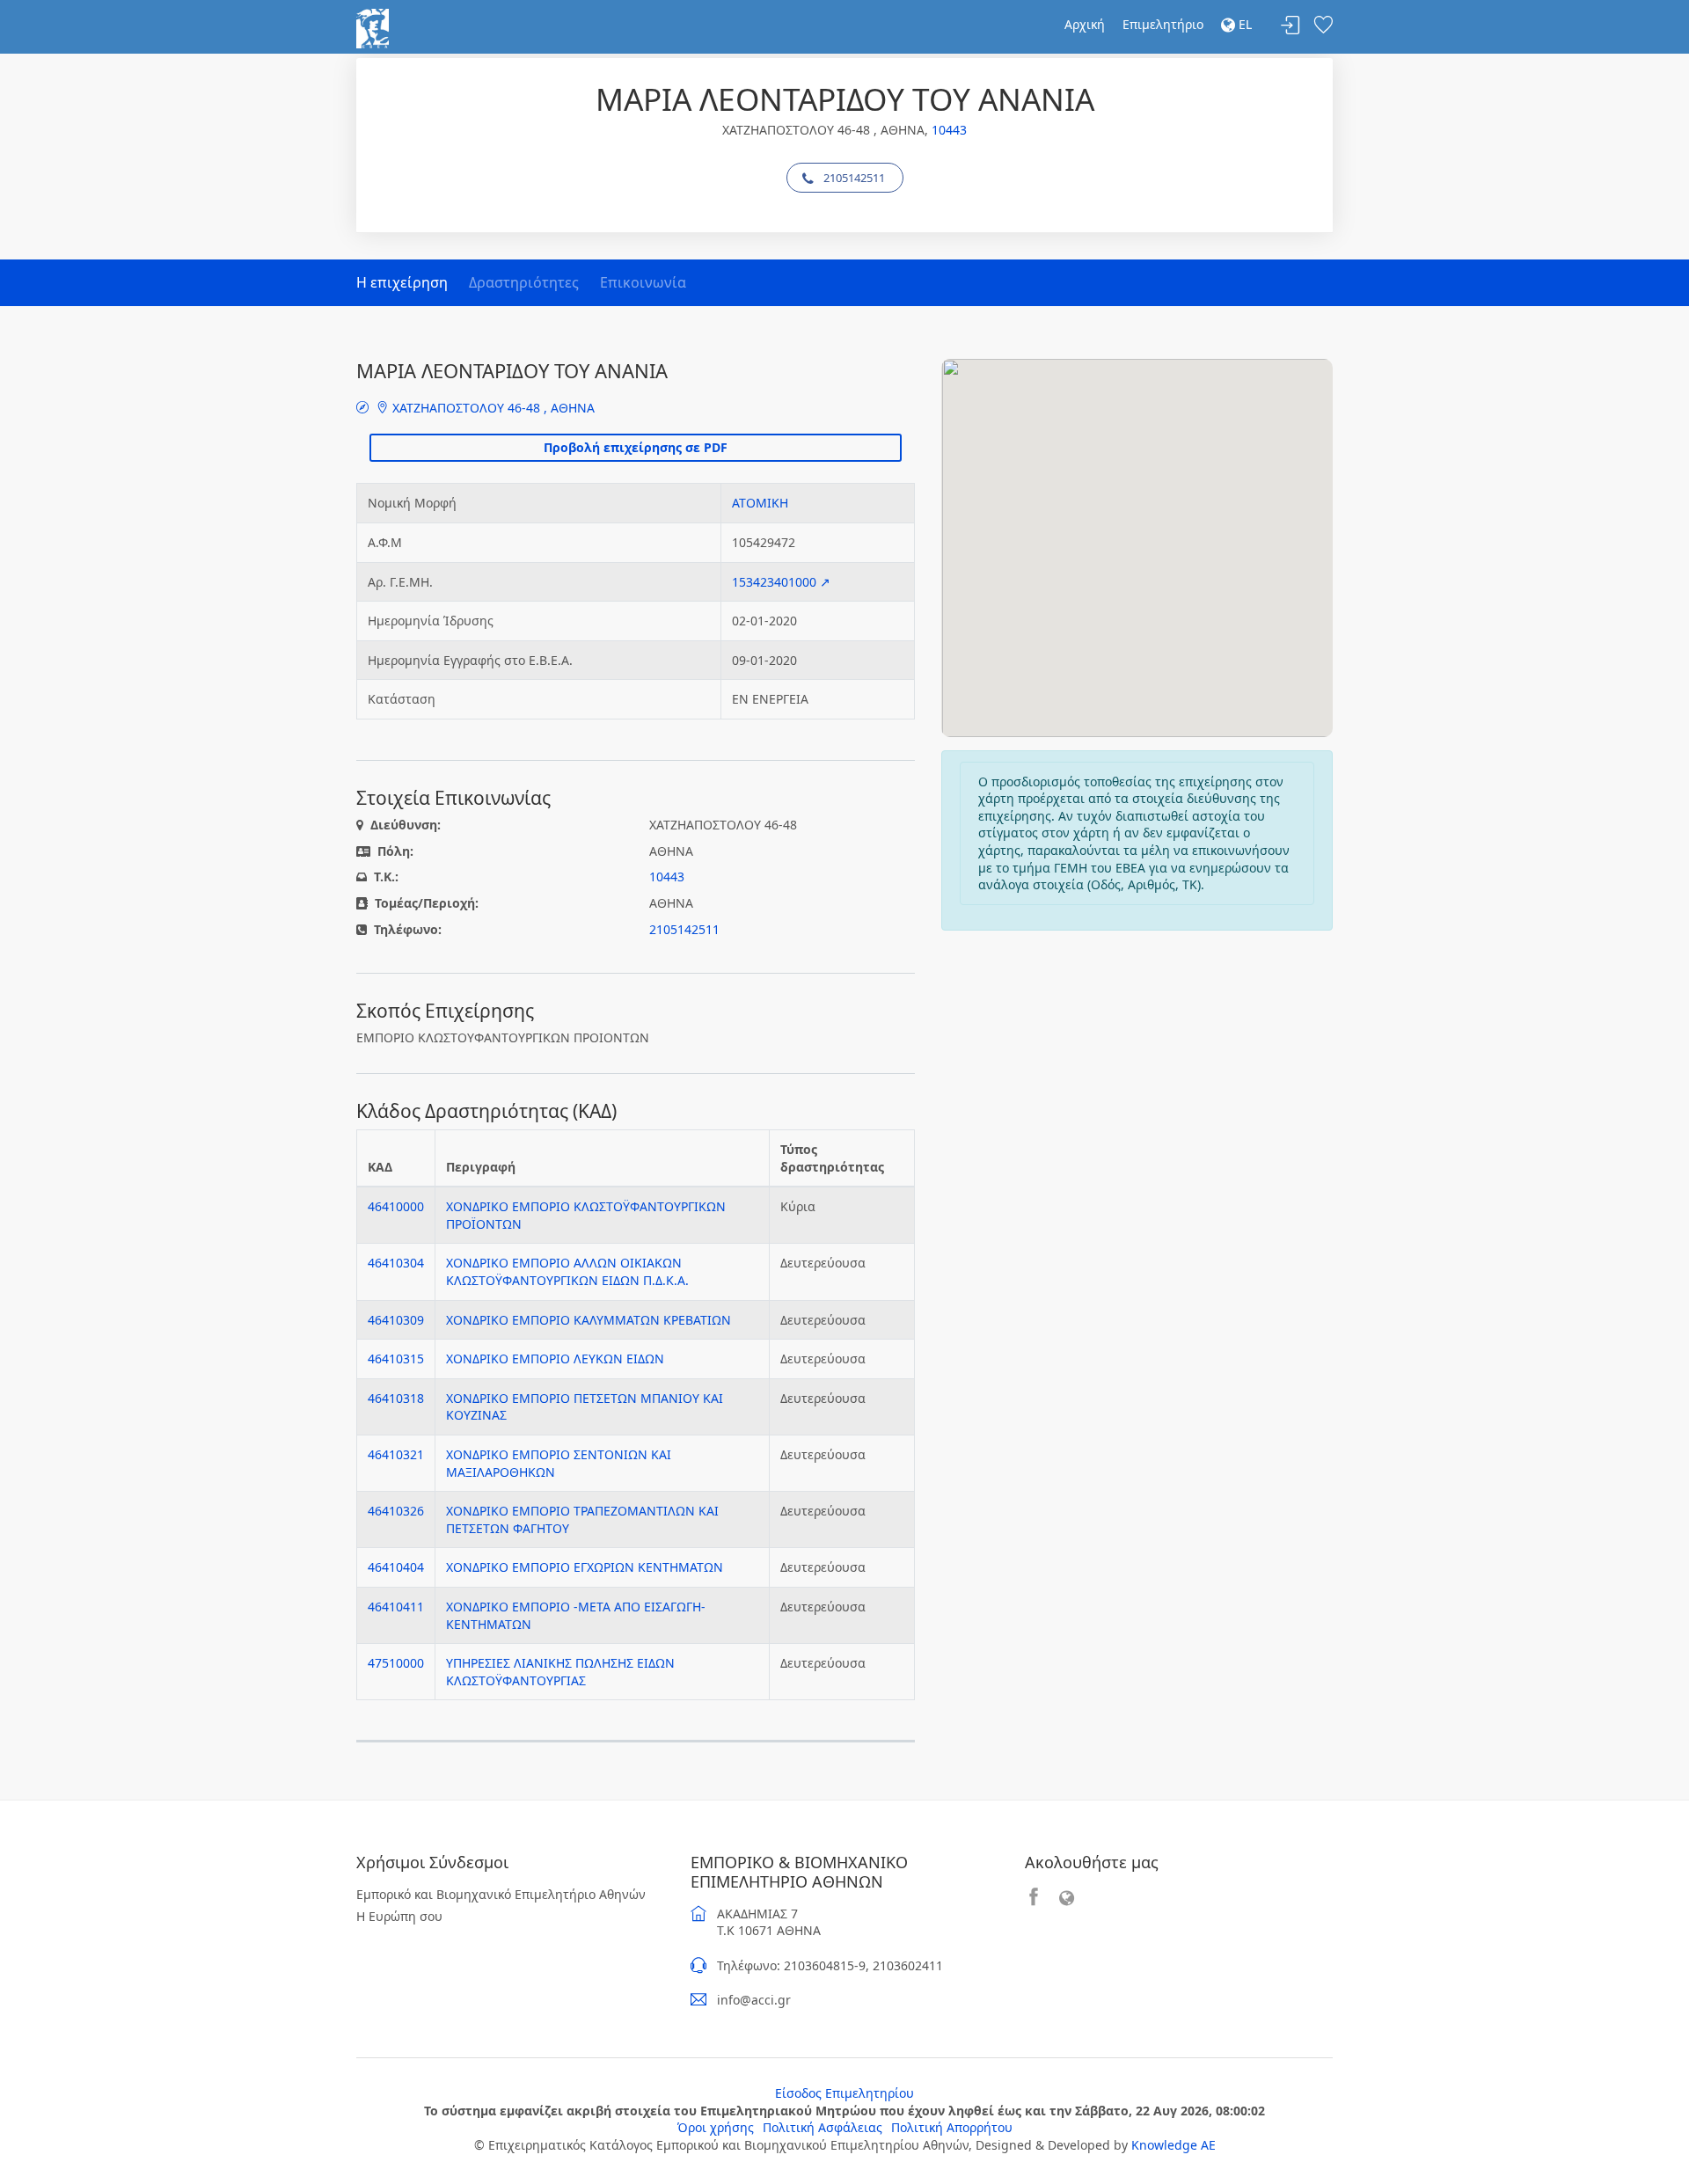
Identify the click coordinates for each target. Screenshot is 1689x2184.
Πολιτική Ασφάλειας (823, 2127)
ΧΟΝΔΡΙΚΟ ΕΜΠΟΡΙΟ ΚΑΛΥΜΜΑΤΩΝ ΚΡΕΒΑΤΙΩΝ (589, 1320)
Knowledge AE (1174, 2145)
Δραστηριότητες (524, 282)
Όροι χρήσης (716, 2127)
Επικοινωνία (643, 282)
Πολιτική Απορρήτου (952, 2127)
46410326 (396, 1511)
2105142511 (854, 178)
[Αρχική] (373, 27)
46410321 (396, 1454)
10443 (949, 130)
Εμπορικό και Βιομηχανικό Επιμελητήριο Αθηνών (501, 1894)
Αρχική (1085, 24)
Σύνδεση (1291, 26)
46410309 (396, 1320)
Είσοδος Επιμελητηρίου (844, 2093)
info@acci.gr (754, 2000)
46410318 (396, 1398)
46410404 (396, 1567)
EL (1243, 24)
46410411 (396, 1607)
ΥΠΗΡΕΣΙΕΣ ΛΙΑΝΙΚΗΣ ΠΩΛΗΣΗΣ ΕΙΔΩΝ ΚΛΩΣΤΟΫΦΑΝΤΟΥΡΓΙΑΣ (560, 1672)
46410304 (396, 1263)
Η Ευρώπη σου (399, 1916)
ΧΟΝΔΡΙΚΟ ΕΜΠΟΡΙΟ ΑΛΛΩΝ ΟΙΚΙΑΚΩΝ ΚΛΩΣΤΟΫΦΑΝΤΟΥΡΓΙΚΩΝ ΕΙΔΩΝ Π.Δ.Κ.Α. (567, 1271)
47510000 (396, 1663)
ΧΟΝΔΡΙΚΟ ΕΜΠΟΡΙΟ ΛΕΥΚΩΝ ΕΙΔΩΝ (555, 1359)
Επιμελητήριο (1163, 24)
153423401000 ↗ (781, 582)
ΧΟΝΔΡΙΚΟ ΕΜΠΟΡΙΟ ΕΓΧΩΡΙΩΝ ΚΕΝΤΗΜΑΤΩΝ (585, 1567)
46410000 (396, 1206)
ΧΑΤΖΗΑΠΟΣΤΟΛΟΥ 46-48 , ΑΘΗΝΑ (492, 408)
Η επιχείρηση (402, 282)
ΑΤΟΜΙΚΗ (760, 503)
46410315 (396, 1359)
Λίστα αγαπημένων (1323, 26)
